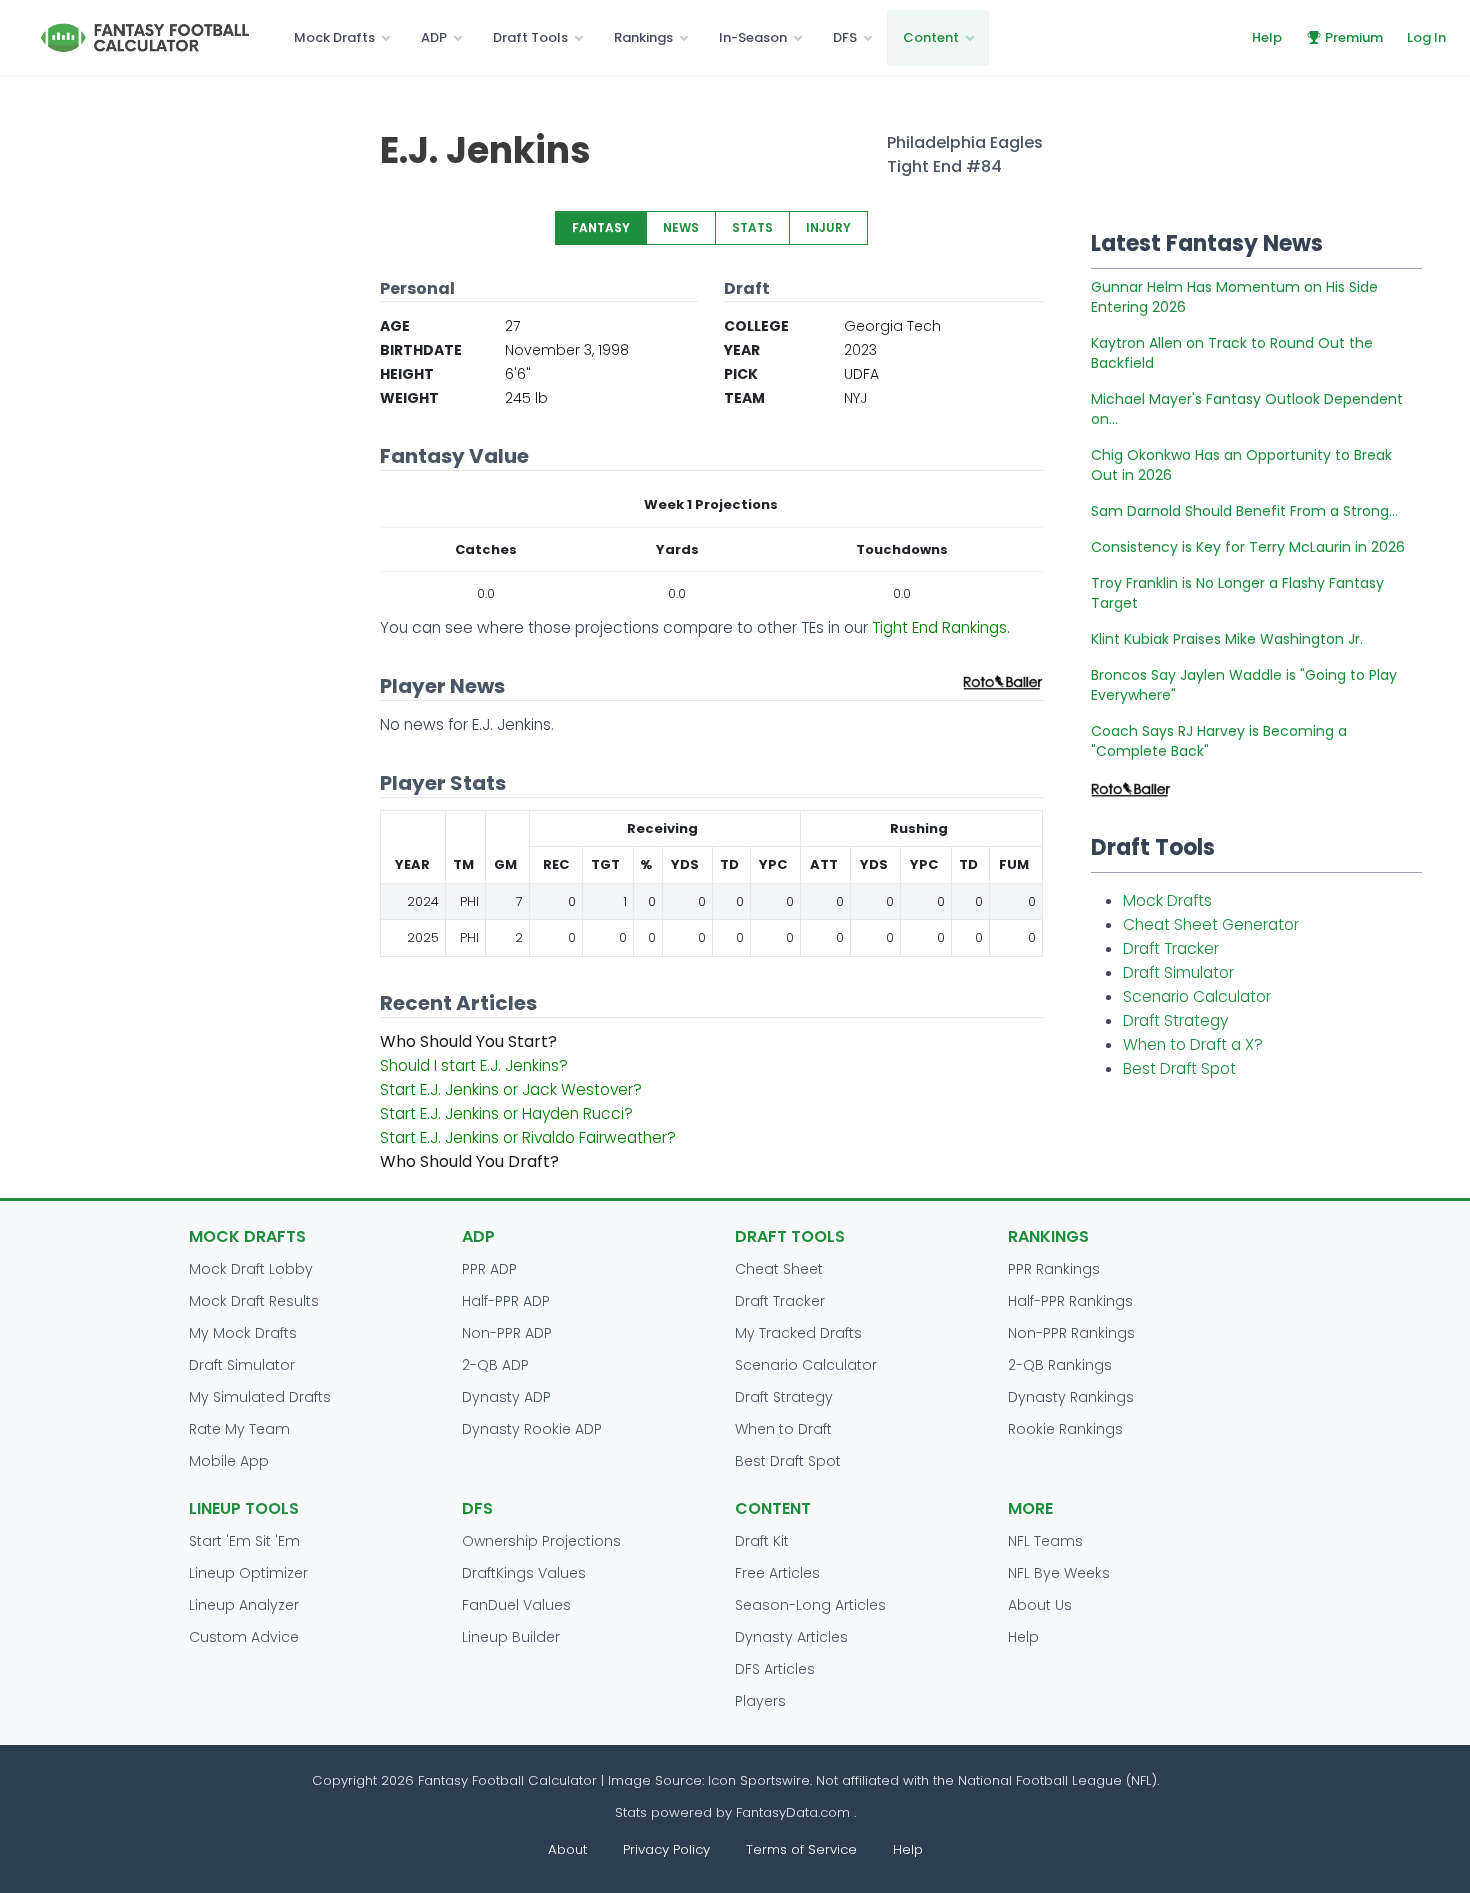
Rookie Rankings (1065, 1429)
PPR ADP (489, 1269)
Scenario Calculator (1197, 996)
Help (1267, 37)
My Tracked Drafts (798, 1333)
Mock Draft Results (254, 1301)
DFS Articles (775, 1669)
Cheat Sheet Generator (1211, 924)
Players (760, 1701)
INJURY (828, 227)
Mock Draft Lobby (251, 1269)
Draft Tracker (1171, 948)
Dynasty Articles (791, 1637)
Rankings (643, 37)
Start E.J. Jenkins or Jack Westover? (511, 1089)
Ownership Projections (541, 1541)
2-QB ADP (495, 1365)
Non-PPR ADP (507, 1333)
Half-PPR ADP (506, 1301)
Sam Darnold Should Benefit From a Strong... (1244, 511)
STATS (752, 227)
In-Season (753, 37)
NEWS (681, 227)
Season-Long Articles (810, 1605)
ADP (434, 37)
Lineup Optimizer (248, 1573)
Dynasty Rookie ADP (532, 1429)
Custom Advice (244, 1637)
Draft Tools (530, 37)
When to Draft (783, 1429)
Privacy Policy (666, 1849)
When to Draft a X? (1193, 1044)
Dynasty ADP (506, 1397)
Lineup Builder (511, 1637)
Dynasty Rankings (1071, 1397)
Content (931, 37)
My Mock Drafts (243, 1333)
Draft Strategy (1175, 1020)
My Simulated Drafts (260, 1397)
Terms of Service (801, 1849)
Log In (1426, 37)
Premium (1354, 37)
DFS (845, 37)
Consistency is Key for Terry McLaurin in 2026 (1248, 547)
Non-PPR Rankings (1071, 1333)
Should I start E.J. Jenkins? (474, 1065)
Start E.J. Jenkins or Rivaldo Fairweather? (528, 1137)
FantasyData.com (795, 1812)
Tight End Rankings (939, 627)
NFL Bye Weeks (1059, 1573)
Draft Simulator (1178, 972)
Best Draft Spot (1179, 1068)
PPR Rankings (1054, 1269)
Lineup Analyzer (244, 1605)
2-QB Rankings (1060, 1365)
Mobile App (229, 1461)
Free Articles (777, 1573)
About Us (1040, 1605)
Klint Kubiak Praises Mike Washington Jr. (1227, 639)
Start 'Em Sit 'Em (244, 1541)
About (567, 1849)
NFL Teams (1045, 1541)
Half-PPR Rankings (1070, 1301)
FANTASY (601, 227)
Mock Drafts (334, 37)
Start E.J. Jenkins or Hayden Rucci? (506, 1113)
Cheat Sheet (779, 1269)
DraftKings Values (524, 1573)
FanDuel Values (516, 1605)
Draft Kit (762, 1541)
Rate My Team (239, 1429)
